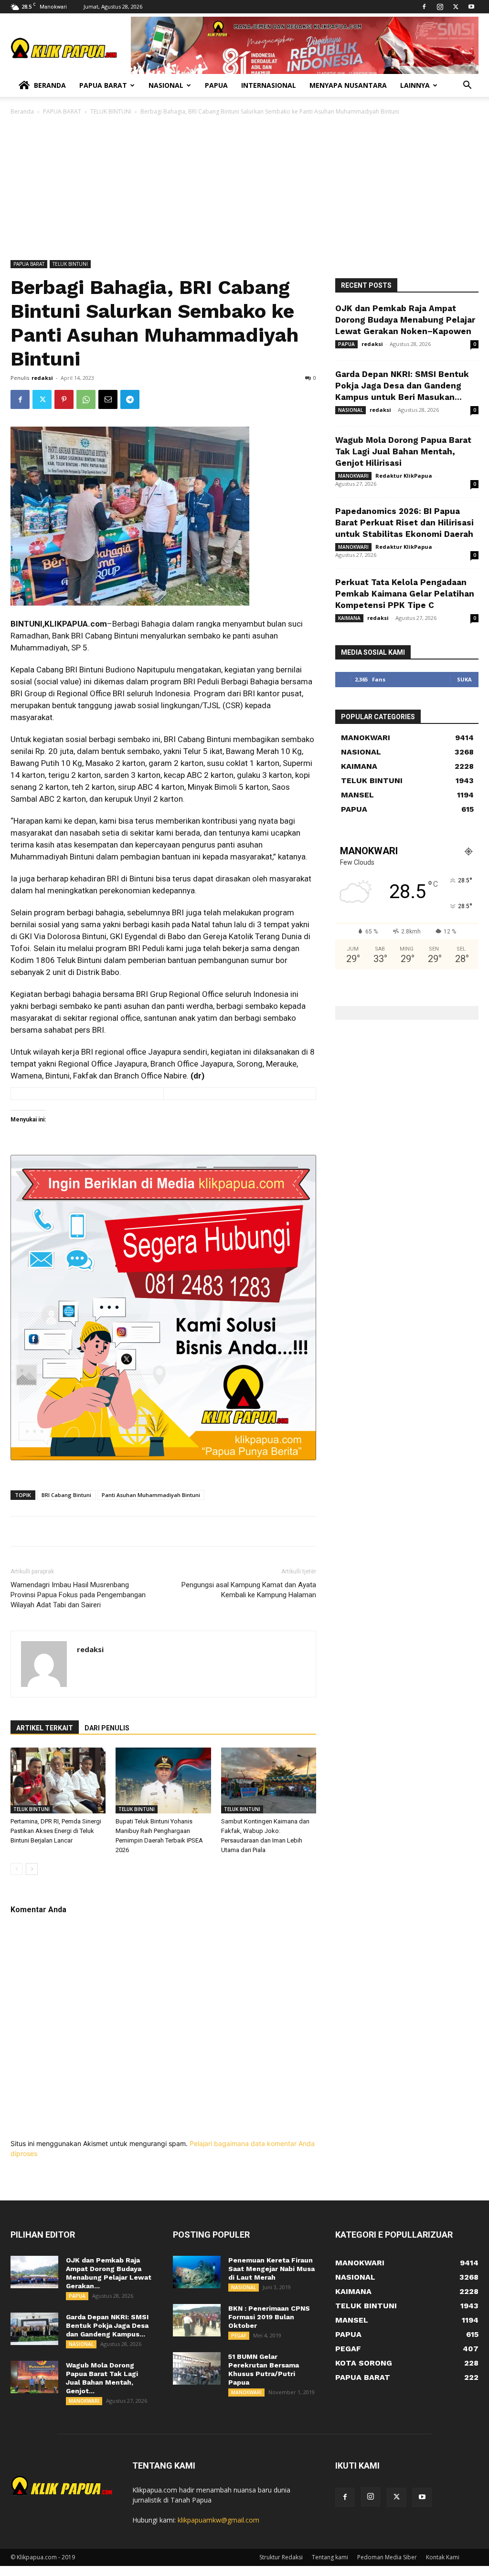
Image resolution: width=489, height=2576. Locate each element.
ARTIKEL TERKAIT (45, 1728)
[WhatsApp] (86, 399)
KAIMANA (349, 618)
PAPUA (346, 344)
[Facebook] (424, 7)
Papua (216, 85)
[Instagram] (440, 7)
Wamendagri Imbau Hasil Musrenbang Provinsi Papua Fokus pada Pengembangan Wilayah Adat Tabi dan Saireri (78, 1595)
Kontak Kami (443, 2557)
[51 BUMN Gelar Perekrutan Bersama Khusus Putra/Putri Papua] (197, 2369)
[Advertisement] (244, 188)
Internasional (269, 85)
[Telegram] (130, 399)
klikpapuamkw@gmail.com (218, 2520)
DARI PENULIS (107, 1728)
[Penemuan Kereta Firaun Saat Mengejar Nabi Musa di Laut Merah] (197, 2272)
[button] (467, 86)
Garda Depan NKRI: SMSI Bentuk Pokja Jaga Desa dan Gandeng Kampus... (107, 2325)
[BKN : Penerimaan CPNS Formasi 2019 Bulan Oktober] (197, 2320)
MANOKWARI (353, 476)
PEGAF (239, 2335)
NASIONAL (351, 410)
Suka (464, 679)
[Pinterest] (64, 399)
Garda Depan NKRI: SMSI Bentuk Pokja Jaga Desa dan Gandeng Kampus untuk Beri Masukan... (402, 386)
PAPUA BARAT (62, 111)
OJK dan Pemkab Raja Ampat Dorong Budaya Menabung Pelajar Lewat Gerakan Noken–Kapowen (405, 320)
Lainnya (415, 85)
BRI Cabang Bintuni (66, 1495)
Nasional (166, 85)
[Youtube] (471, 7)
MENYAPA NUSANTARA (348, 85)
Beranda (50, 85)
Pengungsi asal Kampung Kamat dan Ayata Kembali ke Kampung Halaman (249, 1590)
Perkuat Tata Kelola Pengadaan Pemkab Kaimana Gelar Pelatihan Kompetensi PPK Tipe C (405, 594)
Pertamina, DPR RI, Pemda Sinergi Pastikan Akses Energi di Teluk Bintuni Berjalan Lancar (56, 1831)
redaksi (42, 378)
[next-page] (32, 1869)
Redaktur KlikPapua (404, 476)
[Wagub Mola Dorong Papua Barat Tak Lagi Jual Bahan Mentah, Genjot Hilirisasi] (34, 2377)
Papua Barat (103, 85)
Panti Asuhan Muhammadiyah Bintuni (151, 1495)
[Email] (108, 399)
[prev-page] (16, 1869)
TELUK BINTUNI (111, 111)
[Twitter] (456, 7)
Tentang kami (330, 2557)
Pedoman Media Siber (387, 2557)
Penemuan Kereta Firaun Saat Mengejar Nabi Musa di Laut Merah (271, 2269)
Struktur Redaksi (281, 2557)
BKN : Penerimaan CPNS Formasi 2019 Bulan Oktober (269, 2317)
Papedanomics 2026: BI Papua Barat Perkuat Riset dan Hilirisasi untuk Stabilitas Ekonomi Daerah (404, 523)
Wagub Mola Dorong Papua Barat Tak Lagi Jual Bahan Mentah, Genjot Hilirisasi (403, 451)
